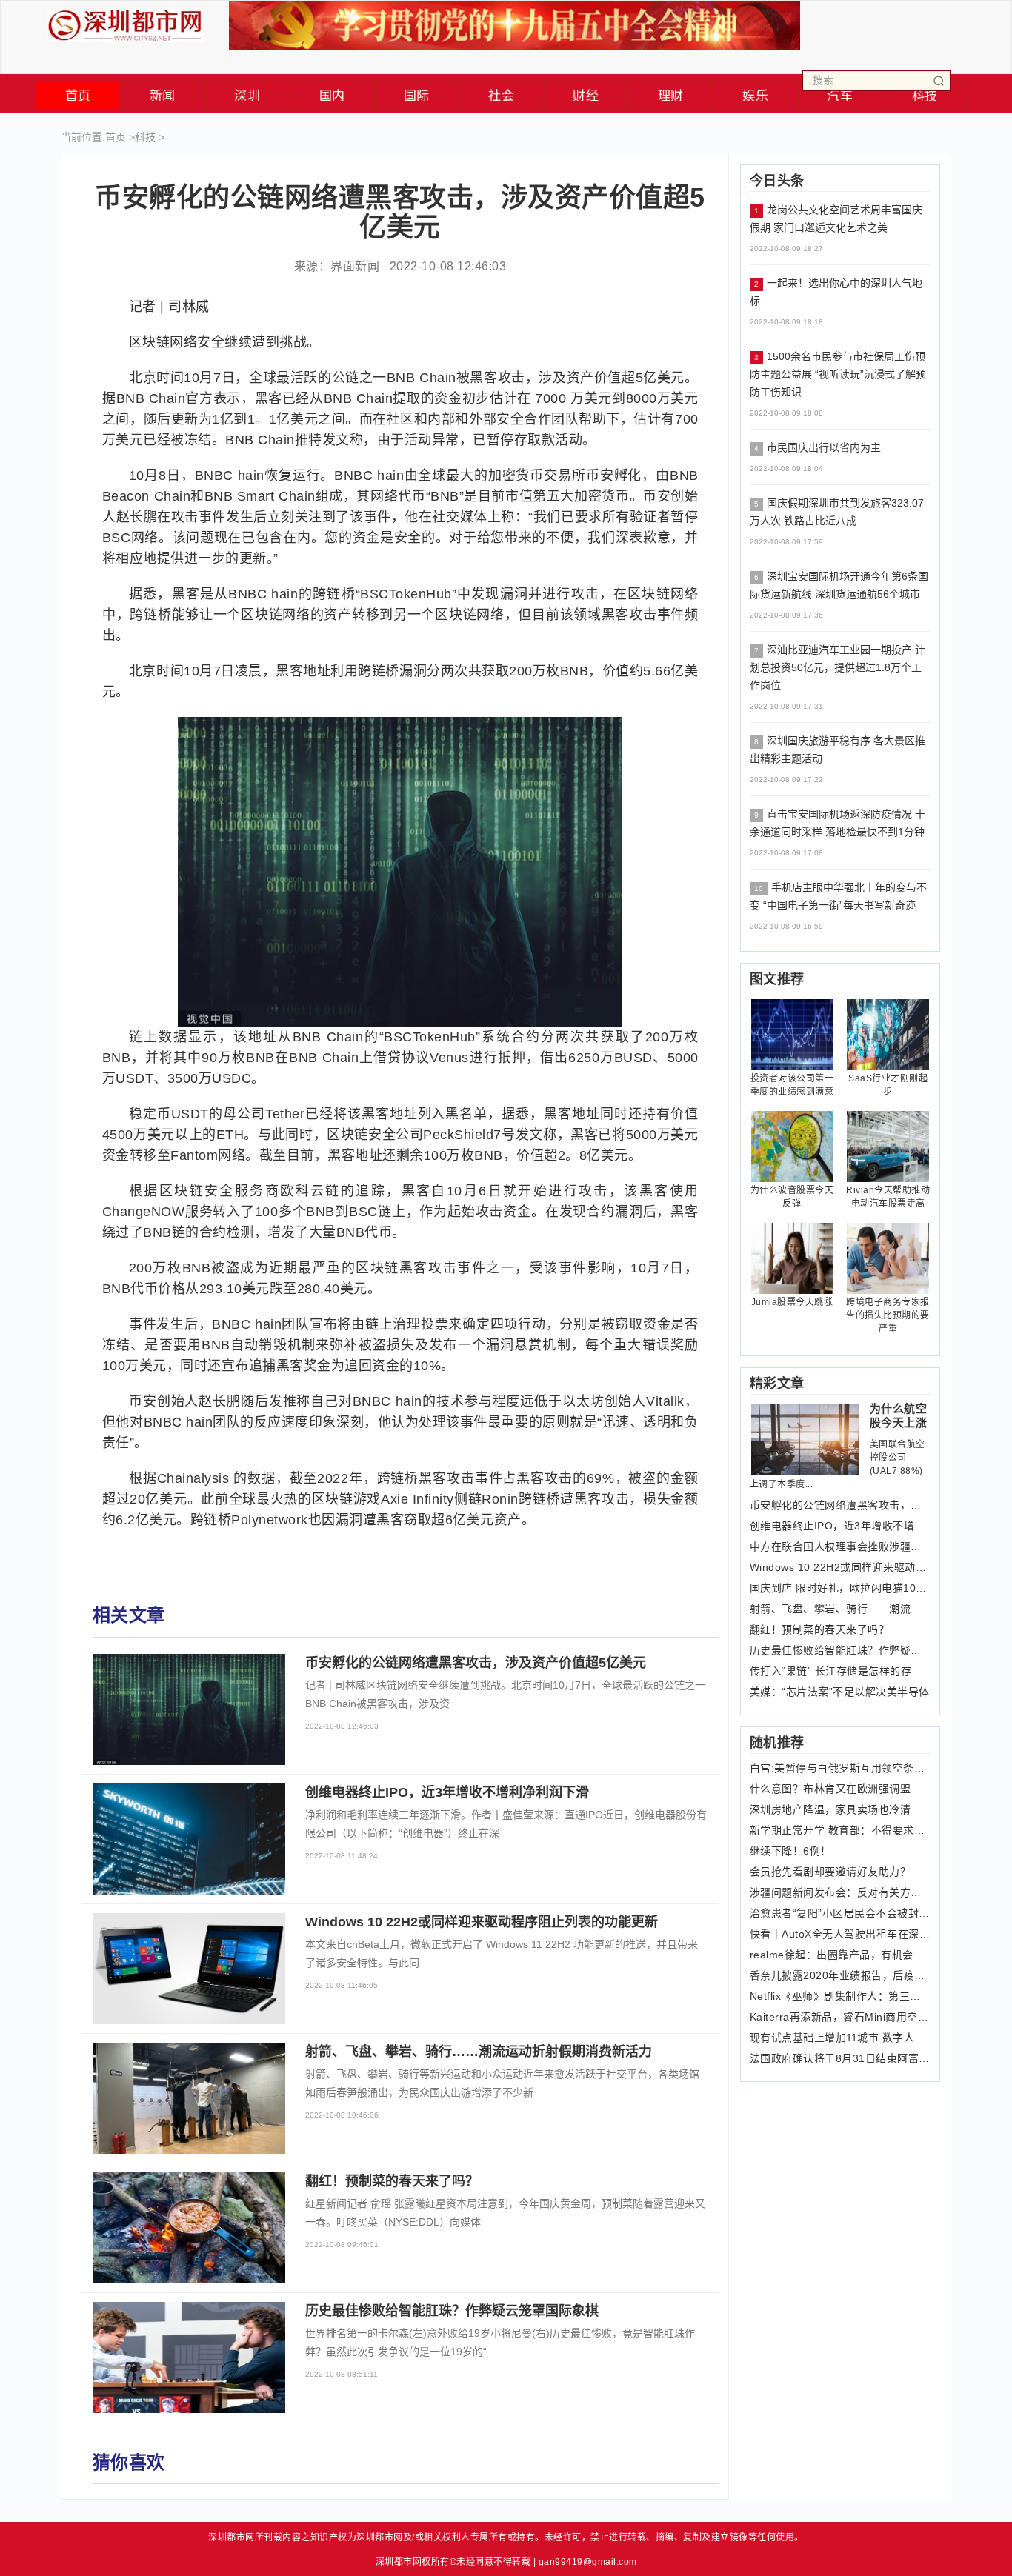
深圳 (247, 96)
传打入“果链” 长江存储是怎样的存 (831, 1671)
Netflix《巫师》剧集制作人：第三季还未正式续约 (840, 1996)
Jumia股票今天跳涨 (792, 1302)
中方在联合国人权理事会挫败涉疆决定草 (840, 1546)
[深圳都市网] (125, 22)
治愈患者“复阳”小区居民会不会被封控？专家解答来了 (840, 1913)
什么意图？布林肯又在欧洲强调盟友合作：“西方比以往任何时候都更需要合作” (840, 1789)
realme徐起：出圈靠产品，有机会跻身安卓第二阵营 (840, 1955)
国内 (332, 96)
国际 (417, 96)
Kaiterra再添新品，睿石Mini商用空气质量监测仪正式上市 (840, 2017)
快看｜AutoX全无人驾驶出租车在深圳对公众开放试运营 (840, 1934)
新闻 (163, 96)
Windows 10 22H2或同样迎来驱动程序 (840, 1567)
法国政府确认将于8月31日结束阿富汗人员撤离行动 (840, 2058)
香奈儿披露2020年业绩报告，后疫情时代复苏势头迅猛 (840, 1975)
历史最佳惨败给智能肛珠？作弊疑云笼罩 (840, 1650)
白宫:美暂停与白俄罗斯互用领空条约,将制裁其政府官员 (840, 1768)
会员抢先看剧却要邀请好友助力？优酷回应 (840, 1872)
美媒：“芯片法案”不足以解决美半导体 (840, 1692)
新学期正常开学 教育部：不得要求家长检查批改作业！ (840, 1830)
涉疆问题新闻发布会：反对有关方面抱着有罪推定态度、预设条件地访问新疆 (840, 1892)
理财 (671, 96)
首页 (78, 96)
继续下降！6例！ (790, 1851)
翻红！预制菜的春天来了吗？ (820, 1629)
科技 (145, 137)
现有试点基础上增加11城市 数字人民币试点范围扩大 (840, 2038)
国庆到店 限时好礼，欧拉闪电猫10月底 (840, 1588)
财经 (586, 96)
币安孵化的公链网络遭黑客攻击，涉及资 (840, 1505)
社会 (501, 96)
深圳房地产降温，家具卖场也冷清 (830, 1809)
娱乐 (755, 96)
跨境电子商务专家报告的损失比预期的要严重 (888, 1315)
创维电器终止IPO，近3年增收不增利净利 (840, 1526)
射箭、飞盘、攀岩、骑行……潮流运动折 (840, 1609)
